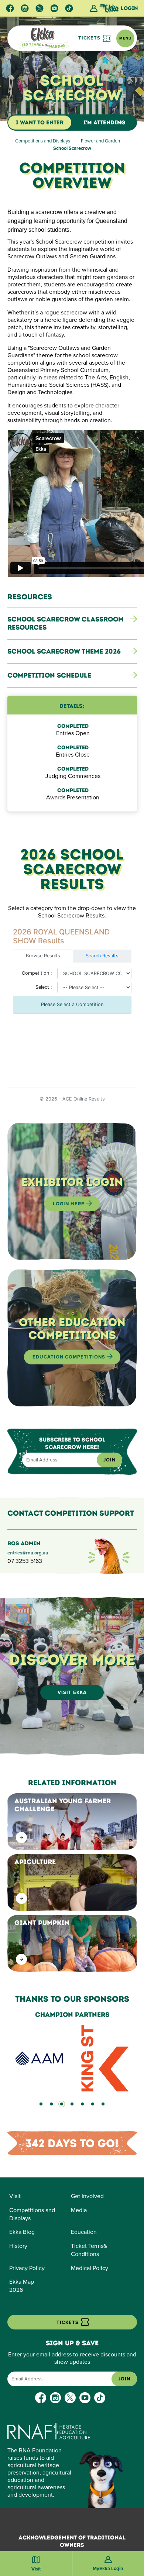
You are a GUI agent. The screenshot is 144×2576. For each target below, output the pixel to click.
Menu (125, 38)
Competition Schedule (49, 675)
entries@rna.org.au (28, 1553)
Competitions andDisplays (32, 2214)
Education (84, 2232)
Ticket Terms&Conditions (89, 2250)
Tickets (90, 38)
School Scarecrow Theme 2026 (64, 651)
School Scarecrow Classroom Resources (66, 623)
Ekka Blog (22, 2232)
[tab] (41, 2104)
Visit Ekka (72, 1692)
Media (79, 2210)
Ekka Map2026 (22, 2286)
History (18, 2246)
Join (109, 1460)
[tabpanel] (72, 2051)
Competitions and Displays (43, 141)
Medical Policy (90, 2268)
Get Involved (87, 2196)
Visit (15, 2196)
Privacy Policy (27, 2268)
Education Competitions (70, 1357)
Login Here (69, 1204)
